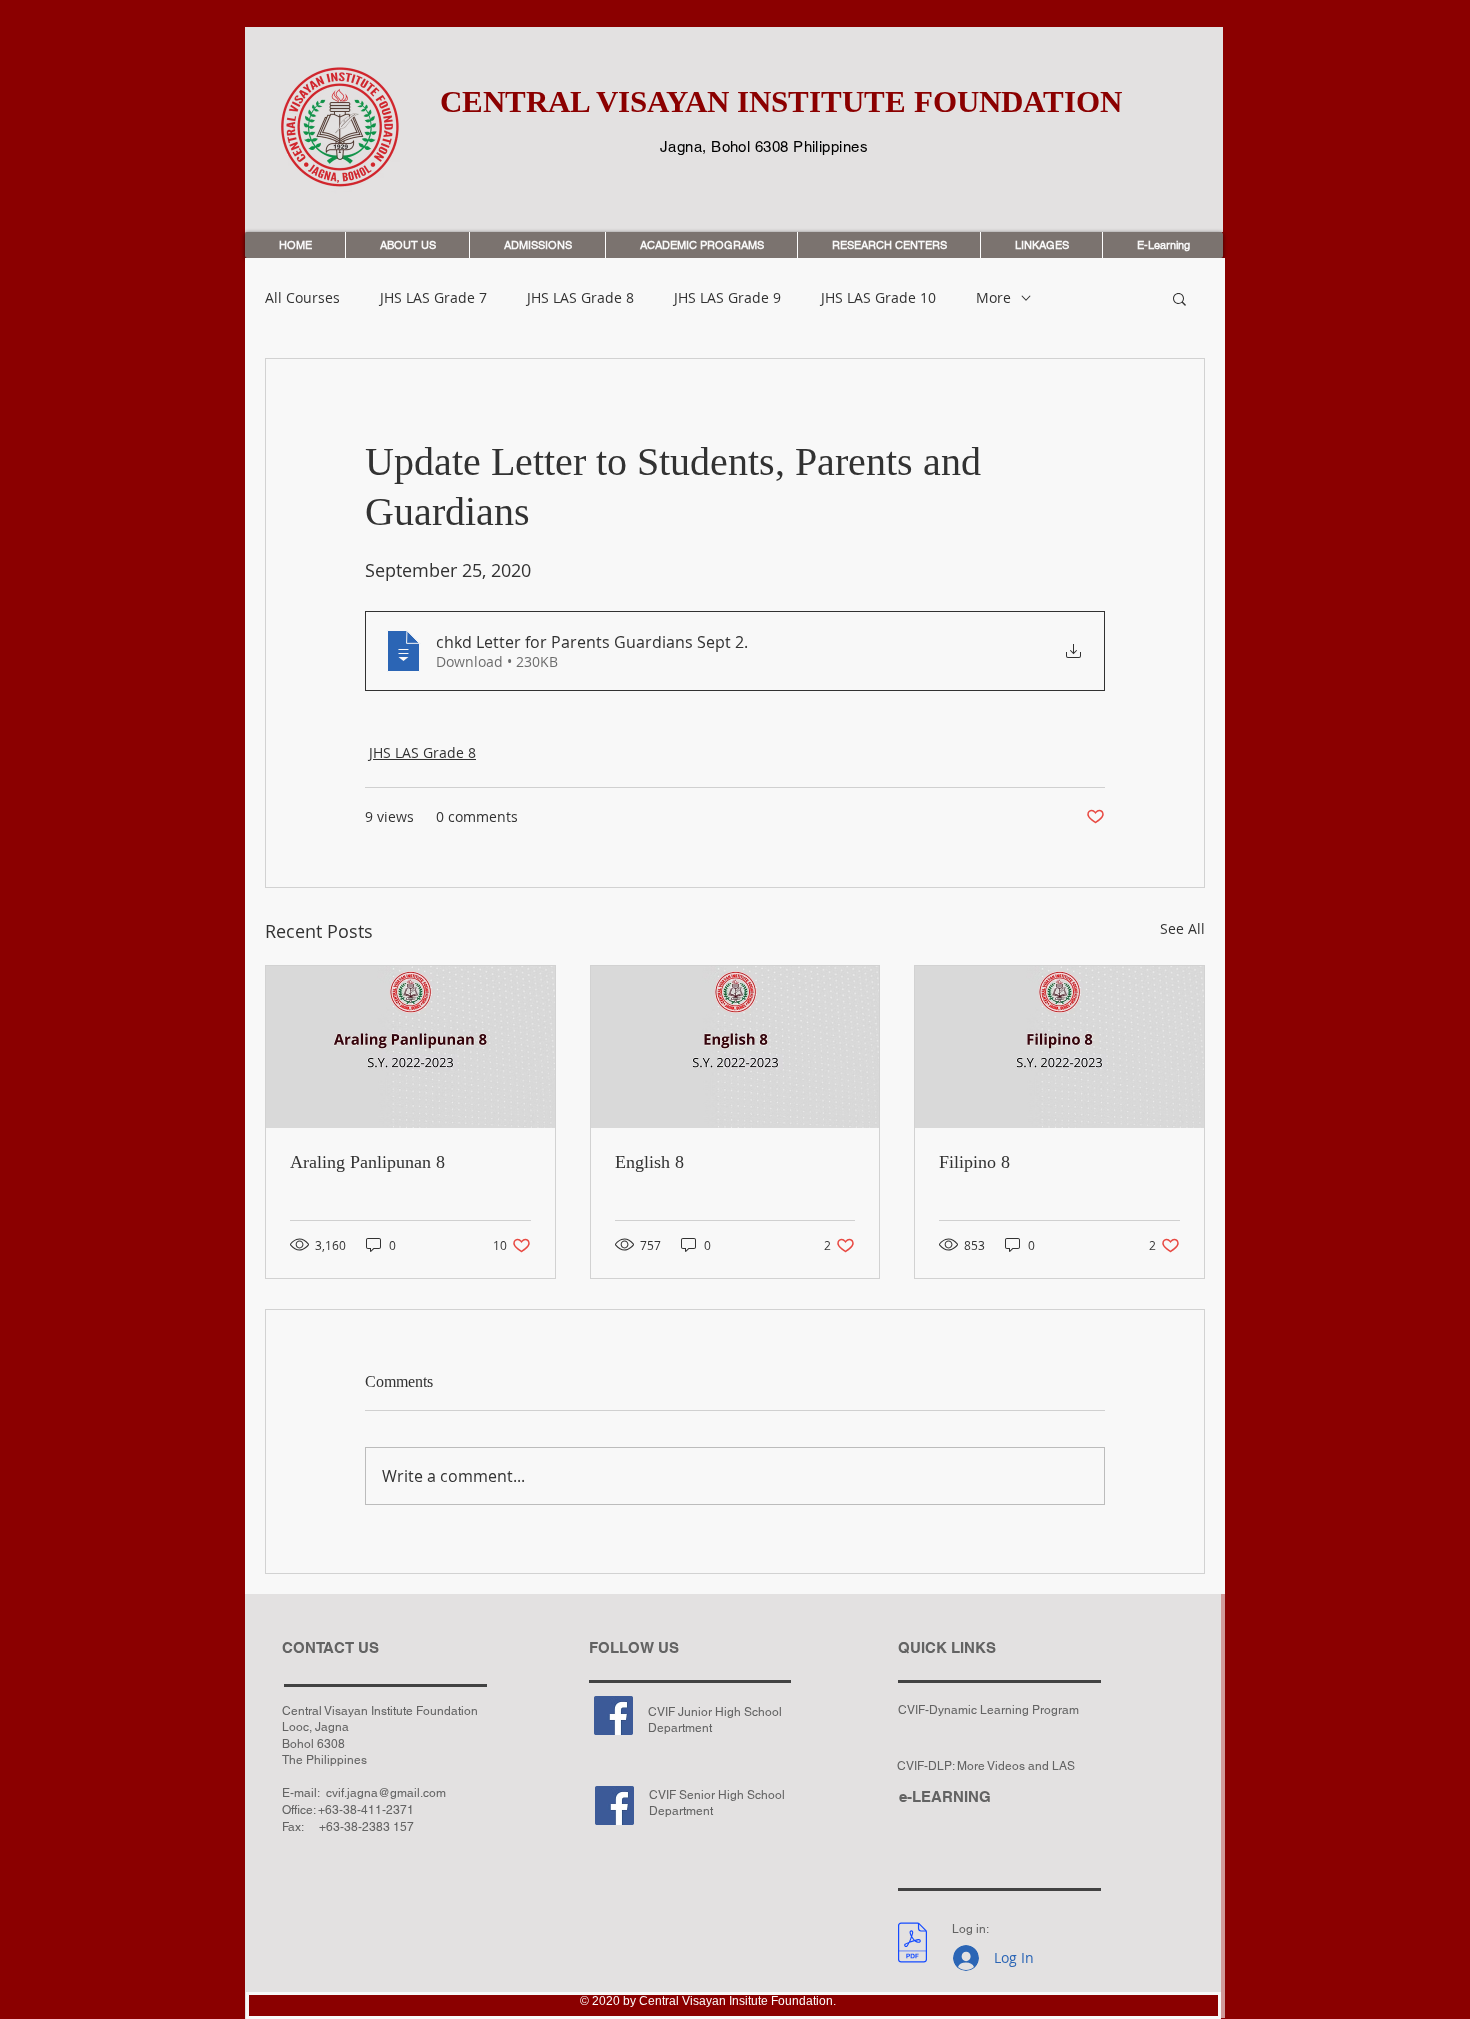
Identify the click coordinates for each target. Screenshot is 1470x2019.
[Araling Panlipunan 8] (410, 1047)
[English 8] (735, 1047)
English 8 (649, 1162)
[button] (1179, 298)
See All (1182, 928)
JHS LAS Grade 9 (727, 298)
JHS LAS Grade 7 (433, 298)
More (993, 298)
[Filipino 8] (1059, 1047)
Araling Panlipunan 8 (367, 1162)
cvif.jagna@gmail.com (386, 1793)
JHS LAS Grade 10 (878, 298)
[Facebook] (613, 1715)
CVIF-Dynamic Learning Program (988, 1710)
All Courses (302, 298)
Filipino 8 (974, 1162)
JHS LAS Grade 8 (580, 298)
